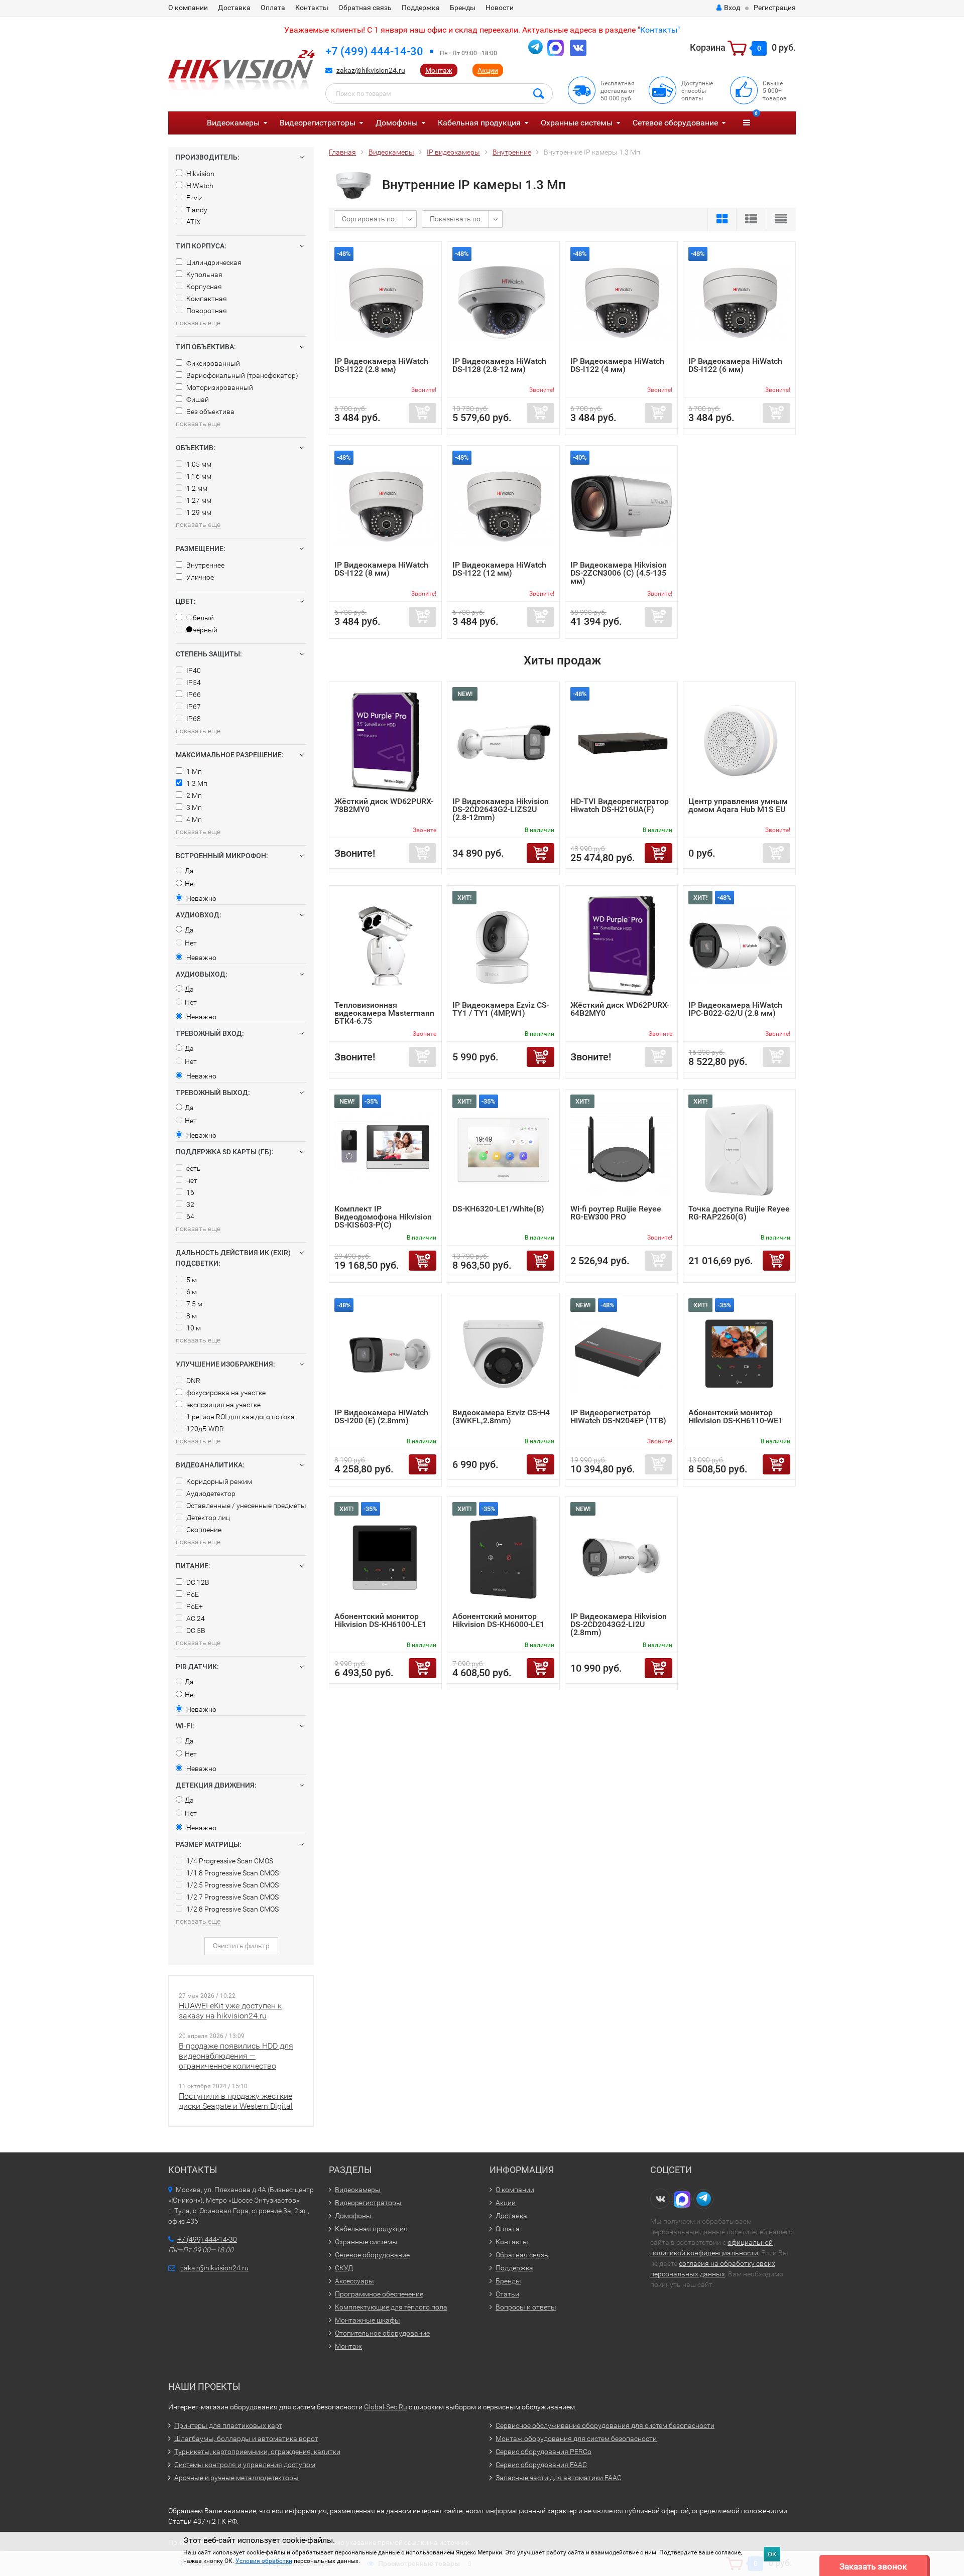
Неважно (201, 898)
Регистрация (775, 8)
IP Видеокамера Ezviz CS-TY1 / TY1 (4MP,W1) (501, 1009)
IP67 (193, 707)
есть (193, 1168)
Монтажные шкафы (368, 2320)
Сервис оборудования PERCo (544, 2452)
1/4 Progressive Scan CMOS (229, 1861)
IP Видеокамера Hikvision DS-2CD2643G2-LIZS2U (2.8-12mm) (501, 809)
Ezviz (194, 198)
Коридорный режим (218, 1481)
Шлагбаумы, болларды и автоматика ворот (246, 2438)
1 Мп (193, 771)
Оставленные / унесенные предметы (246, 1506)
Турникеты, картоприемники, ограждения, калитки (257, 2452)
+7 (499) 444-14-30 (374, 51)
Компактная (206, 299)
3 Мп (193, 807)
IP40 (193, 670)
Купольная (204, 275)
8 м (191, 1316)
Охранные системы (577, 123)
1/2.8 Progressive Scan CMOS (232, 1909)
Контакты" (660, 30)
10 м (193, 1328)
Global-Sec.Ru (386, 2407)
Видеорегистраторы (318, 123)
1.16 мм (198, 476)
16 (190, 1192)
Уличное (199, 577)
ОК (772, 2554)
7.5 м (194, 1304)
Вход (732, 8)
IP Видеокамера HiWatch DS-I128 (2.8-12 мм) (499, 365)
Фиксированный (212, 363)
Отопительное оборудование (382, 2333)
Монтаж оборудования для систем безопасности (576, 2438)
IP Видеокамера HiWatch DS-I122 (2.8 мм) (381, 365)
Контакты (312, 8)
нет (191, 1180)
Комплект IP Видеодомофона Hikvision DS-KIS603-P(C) (383, 1217)
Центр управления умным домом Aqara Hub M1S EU (738, 805)
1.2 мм (196, 488)
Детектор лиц (207, 1518)
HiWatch (199, 186)
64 (190, 1216)
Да (189, 871)
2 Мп (193, 795)
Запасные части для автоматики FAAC (559, 2478)
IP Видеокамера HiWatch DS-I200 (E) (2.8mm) (381, 1416)
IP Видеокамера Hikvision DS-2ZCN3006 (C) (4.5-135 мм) (619, 573)
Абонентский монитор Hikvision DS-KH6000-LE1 (498, 1620)
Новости (500, 8)
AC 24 (195, 1618)
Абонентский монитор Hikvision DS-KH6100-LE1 (380, 1620)
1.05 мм (198, 464)
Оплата (273, 8)
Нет (191, 884)
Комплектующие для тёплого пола (391, 2307)
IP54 (193, 683)
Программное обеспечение (379, 2294)
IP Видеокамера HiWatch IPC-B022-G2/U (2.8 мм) (735, 1009)
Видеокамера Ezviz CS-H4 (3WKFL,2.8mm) (501, 1416)
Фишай (197, 399)
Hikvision (200, 174)
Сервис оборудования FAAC (541, 2465)
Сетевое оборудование (675, 123)
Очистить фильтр (241, 1946)
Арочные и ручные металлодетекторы (236, 2478)
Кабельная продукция (479, 123)
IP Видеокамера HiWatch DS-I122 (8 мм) (381, 569)
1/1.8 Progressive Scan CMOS (232, 1873)
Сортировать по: (369, 219)
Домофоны (397, 123)
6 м (191, 1292)
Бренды (463, 8)
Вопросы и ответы (526, 2307)
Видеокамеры (233, 123)
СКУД (344, 2268)
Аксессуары (354, 2281)
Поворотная (206, 311)
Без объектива (210, 412)
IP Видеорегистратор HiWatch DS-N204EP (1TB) (618, 1416)
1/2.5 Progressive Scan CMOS (232, 1885)
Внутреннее (205, 565)
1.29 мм (198, 512)
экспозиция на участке (223, 1405)
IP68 (193, 719)
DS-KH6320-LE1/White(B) (498, 1209)
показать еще (198, 323)
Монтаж (439, 70)
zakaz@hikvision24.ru (371, 70)
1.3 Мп (196, 783)
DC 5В (195, 1631)
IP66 (193, 695)
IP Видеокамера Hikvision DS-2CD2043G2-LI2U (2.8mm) (619, 1624)
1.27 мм (198, 500)
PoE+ (194, 1606)
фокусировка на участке (225, 1393)
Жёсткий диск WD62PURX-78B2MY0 (384, 805)
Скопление (203, 1530)
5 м (191, 1280)
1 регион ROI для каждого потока (240, 1417)
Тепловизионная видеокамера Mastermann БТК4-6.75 (384, 1013)
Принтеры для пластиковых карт (228, 2425)
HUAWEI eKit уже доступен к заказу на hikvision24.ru (230, 2011)
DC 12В (197, 1582)
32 (190, 1204)
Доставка (234, 8)
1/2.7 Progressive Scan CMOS (232, 1897)
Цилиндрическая (213, 262)
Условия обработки (264, 2561)
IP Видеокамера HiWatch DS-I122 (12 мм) (499, 569)
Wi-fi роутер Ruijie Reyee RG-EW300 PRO (616, 1213)
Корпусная (203, 287)
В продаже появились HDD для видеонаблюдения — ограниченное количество (236, 2056)
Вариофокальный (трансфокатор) (242, 375)
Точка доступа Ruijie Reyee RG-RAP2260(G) (739, 1213)
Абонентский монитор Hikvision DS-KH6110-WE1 (736, 1416)
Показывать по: (456, 219)
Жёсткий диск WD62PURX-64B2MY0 (620, 1009)
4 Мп (193, 820)
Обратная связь (365, 8)
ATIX (193, 222)
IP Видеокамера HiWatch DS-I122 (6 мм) (735, 365)
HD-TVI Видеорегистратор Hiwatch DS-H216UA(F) (620, 805)
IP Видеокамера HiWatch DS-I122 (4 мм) (617, 365)
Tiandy (196, 210)
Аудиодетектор (210, 1494)
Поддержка (421, 8)
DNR (193, 1381)
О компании (188, 8)
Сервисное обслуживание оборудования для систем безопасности (605, 2425)
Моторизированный (219, 387)
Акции (488, 70)
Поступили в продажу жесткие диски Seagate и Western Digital (236, 2101)
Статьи (507, 2294)
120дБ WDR (204, 1429)
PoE (192, 1594)
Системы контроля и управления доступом (245, 2465)
